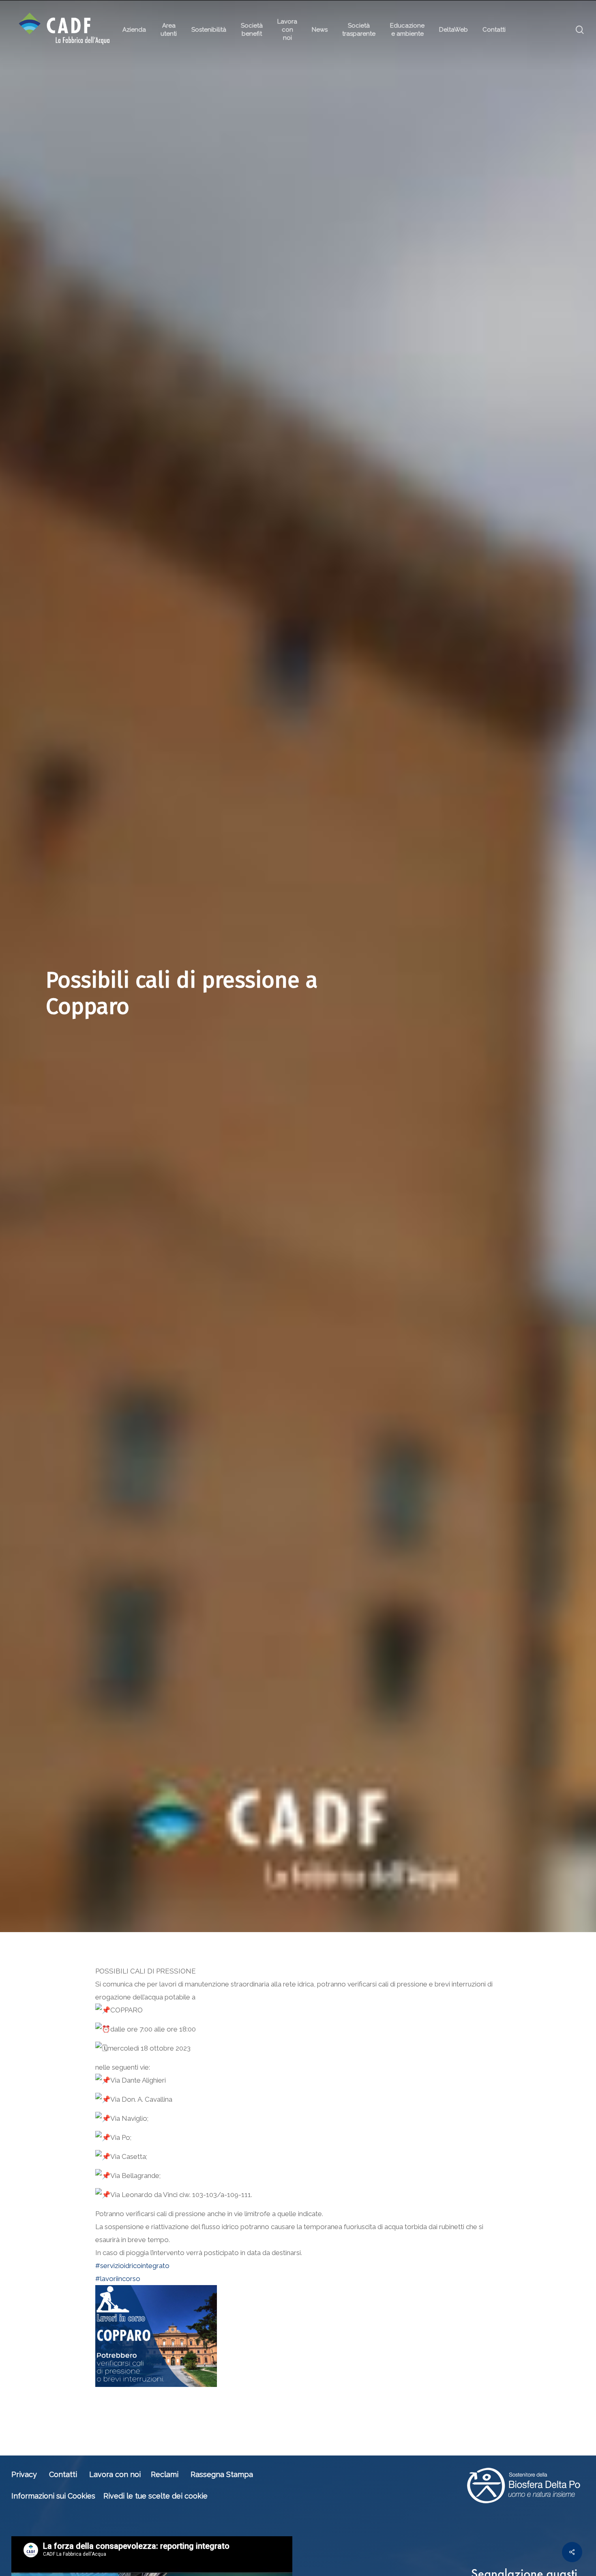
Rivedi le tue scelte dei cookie (155, 2496)
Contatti (63, 2474)
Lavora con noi (115, 2474)
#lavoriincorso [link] (118, 2279)
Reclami (165, 2474)
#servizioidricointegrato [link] (132, 2266)
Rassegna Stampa (222, 2474)
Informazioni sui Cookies (53, 2496)
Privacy (24, 2474)
